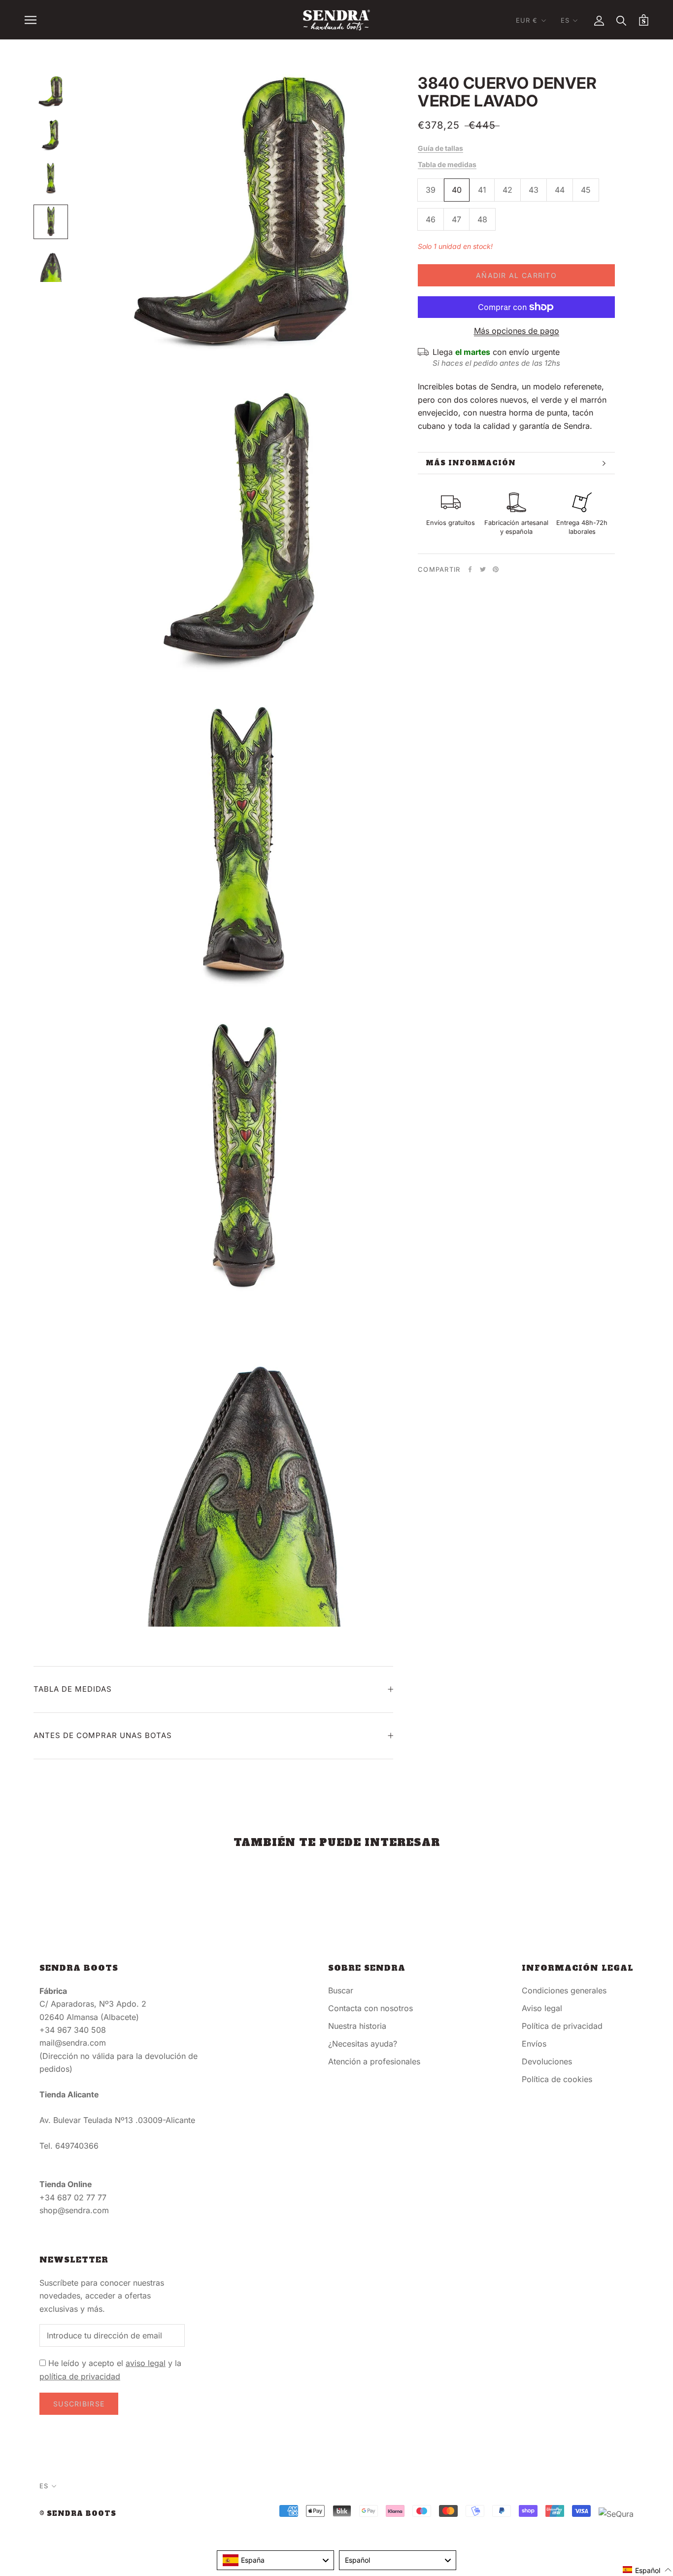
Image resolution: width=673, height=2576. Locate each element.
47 (456, 219)
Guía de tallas (440, 148)
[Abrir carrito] (644, 20)
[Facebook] (470, 569)
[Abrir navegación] (31, 20)
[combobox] (275, 2560)
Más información (471, 463)
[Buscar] (622, 20)
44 (560, 190)
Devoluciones (547, 2061)
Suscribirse (79, 2404)
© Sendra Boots (78, 2514)
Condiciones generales (564, 1990)
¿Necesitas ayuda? (363, 2044)
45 (586, 190)
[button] (647, 2570)
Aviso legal (542, 2008)
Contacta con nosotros (370, 2008)
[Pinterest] (496, 569)
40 (457, 190)
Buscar (341, 1990)
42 (507, 190)
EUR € (527, 20)
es (565, 20)
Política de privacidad (562, 2026)
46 (431, 219)
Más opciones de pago (517, 331)
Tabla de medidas (447, 164)
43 (534, 190)
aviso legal (146, 2363)
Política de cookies (557, 2079)
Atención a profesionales (374, 2061)
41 (482, 190)
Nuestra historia (357, 2026)
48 (482, 219)
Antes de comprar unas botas (103, 1735)
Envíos (534, 2044)
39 (431, 190)
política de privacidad (80, 2376)
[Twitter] (483, 569)
